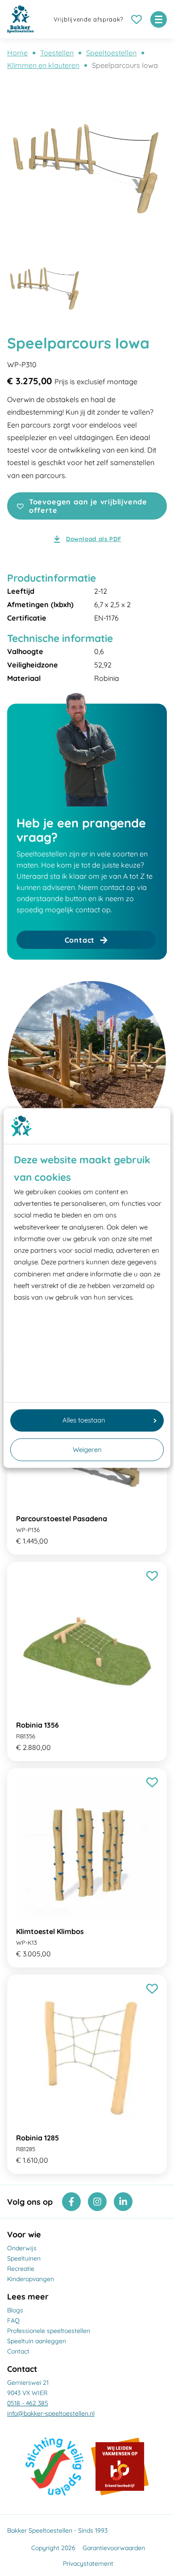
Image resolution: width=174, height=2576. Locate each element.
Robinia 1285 (37, 2138)
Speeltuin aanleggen (37, 2341)
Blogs (15, 2310)
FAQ (13, 2320)
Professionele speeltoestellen (49, 2331)
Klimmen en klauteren (43, 65)
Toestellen (57, 53)
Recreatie (21, 2269)
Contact (18, 2351)
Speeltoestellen (111, 53)
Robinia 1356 (37, 1725)
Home (17, 53)
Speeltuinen (24, 2258)
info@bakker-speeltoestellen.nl (51, 2413)
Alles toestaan (84, 1420)
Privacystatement (88, 2563)
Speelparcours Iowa (125, 65)
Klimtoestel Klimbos (50, 1931)
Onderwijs (22, 2248)
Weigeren (87, 1450)
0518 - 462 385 (28, 2403)
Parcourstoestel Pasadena (62, 1519)
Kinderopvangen (31, 2279)
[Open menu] (159, 19)
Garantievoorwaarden (114, 2548)
